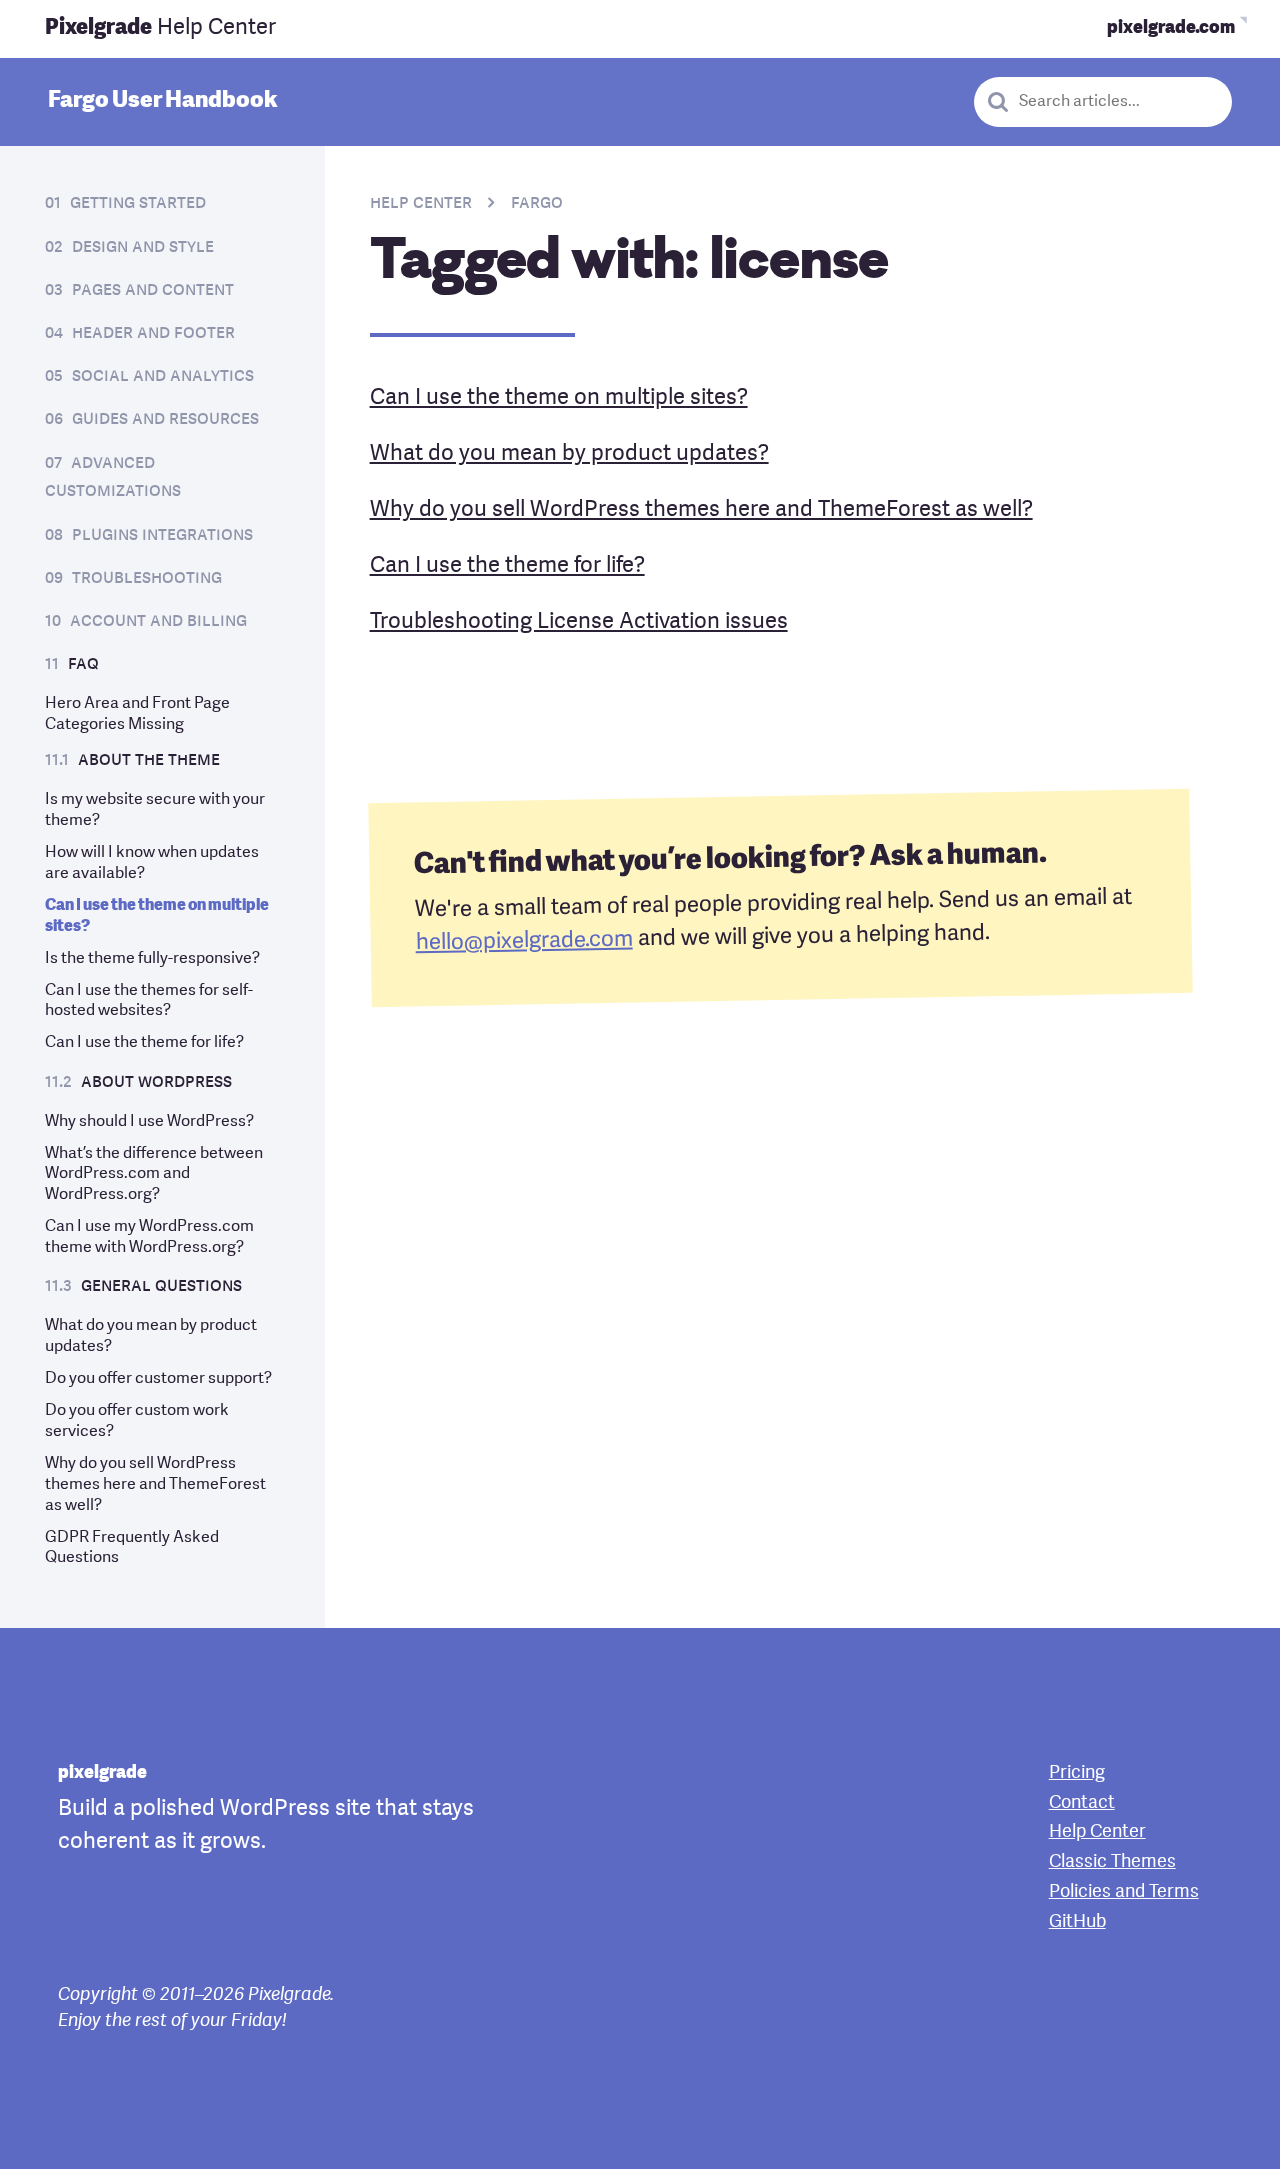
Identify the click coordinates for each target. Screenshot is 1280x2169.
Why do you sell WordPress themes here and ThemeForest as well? (155, 1485)
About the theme (149, 760)
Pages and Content (153, 290)
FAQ (83, 664)
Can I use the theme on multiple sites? (559, 398)
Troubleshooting (147, 578)
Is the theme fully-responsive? (152, 959)
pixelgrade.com (1171, 28)
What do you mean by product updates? (569, 454)
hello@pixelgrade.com (523, 942)
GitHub (1077, 1922)
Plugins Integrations (162, 535)
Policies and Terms (1124, 1892)
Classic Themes (1112, 1862)
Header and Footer (153, 333)
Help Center (160, 28)
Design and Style (143, 247)
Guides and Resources (165, 419)
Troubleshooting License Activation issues (579, 622)
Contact (1082, 1803)
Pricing (1077, 1773)
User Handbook (162, 101)
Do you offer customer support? (158, 1379)
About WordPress (156, 1082)
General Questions (161, 1286)
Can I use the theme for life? (144, 1043)
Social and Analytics (163, 376)
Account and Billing (158, 621)
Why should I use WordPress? (149, 1122)
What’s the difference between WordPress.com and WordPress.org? (154, 1175)
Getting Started (138, 203)
